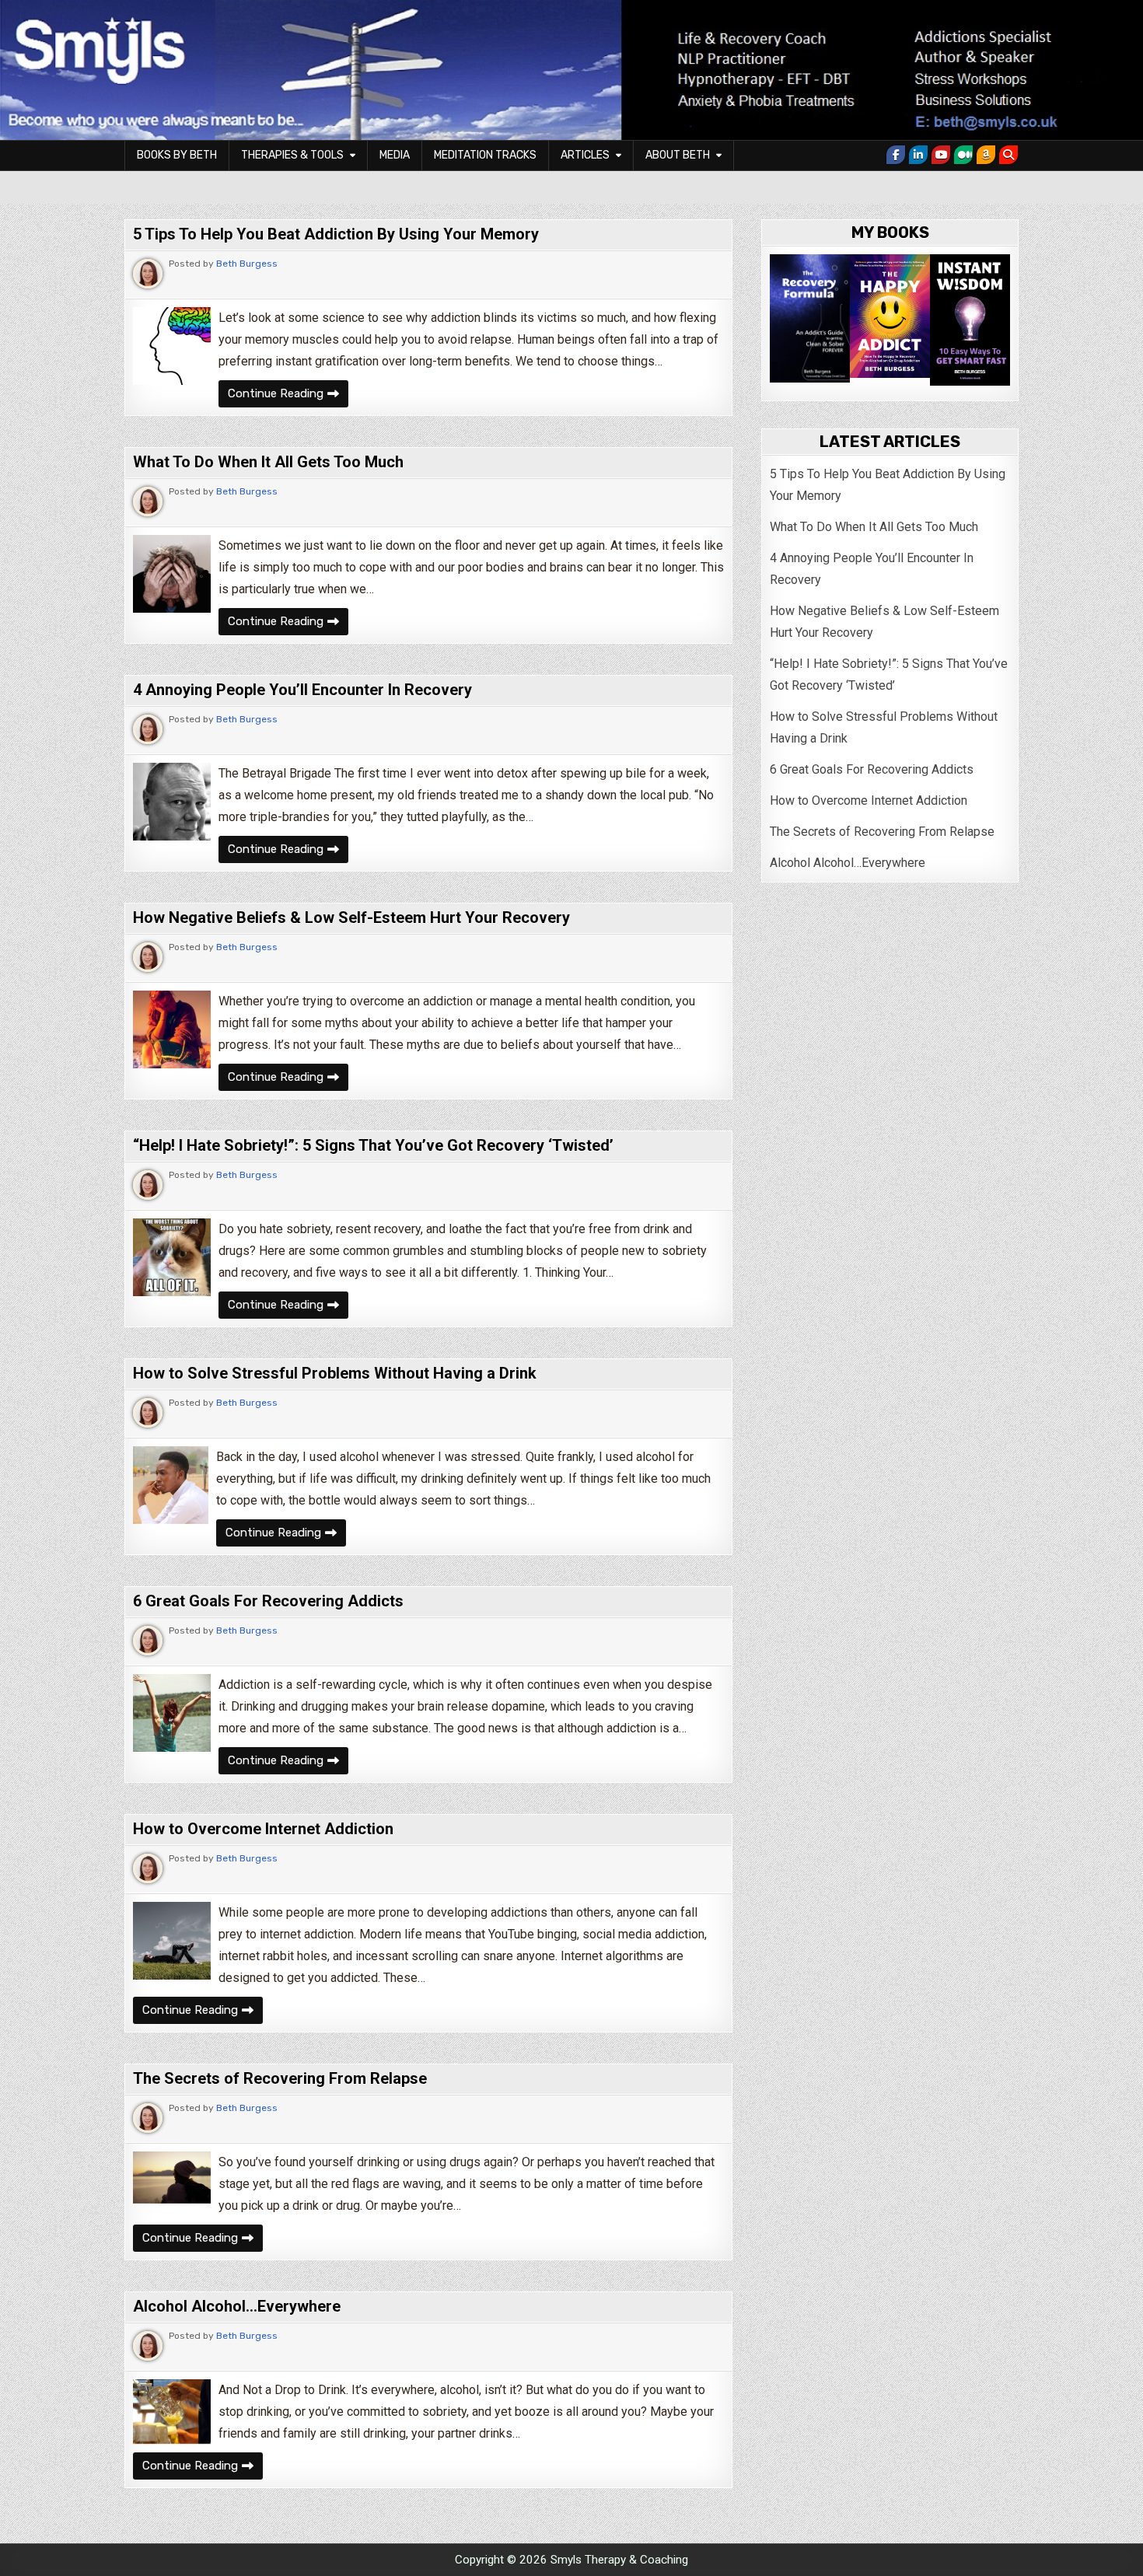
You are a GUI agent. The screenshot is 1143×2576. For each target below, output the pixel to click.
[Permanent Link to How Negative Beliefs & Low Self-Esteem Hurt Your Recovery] (172, 1029)
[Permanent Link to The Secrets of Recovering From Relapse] (172, 2178)
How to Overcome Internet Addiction (263, 1829)
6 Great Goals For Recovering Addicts (268, 1601)
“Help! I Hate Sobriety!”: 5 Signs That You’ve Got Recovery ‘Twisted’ (373, 1145)
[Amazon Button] (986, 155)
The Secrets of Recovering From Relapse (280, 2078)
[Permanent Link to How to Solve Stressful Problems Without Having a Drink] (171, 1485)
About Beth (678, 155)
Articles (585, 155)
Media (395, 155)
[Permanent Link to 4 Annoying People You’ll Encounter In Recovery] (172, 802)
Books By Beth (177, 155)
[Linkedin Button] (918, 155)
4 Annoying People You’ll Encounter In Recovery (302, 690)
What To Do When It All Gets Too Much (268, 462)
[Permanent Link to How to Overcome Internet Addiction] (172, 1941)
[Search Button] (1008, 155)
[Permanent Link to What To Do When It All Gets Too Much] (172, 574)
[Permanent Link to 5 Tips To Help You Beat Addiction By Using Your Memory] (172, 346)
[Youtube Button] (941, 155)
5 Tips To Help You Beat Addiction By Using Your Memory (336, 234)
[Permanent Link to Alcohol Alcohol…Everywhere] (172, 2412)
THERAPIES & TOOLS (292, 155)
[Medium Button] (963, 155)
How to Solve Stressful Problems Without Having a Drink (335, 1373)
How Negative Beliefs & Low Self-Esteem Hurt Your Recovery (351, 918)
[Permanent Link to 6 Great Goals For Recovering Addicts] (172, 1713)
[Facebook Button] (896, 155)
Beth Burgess (247, 264)
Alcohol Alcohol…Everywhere (237, 2306)
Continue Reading (288, 393)
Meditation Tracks (485, 155)
